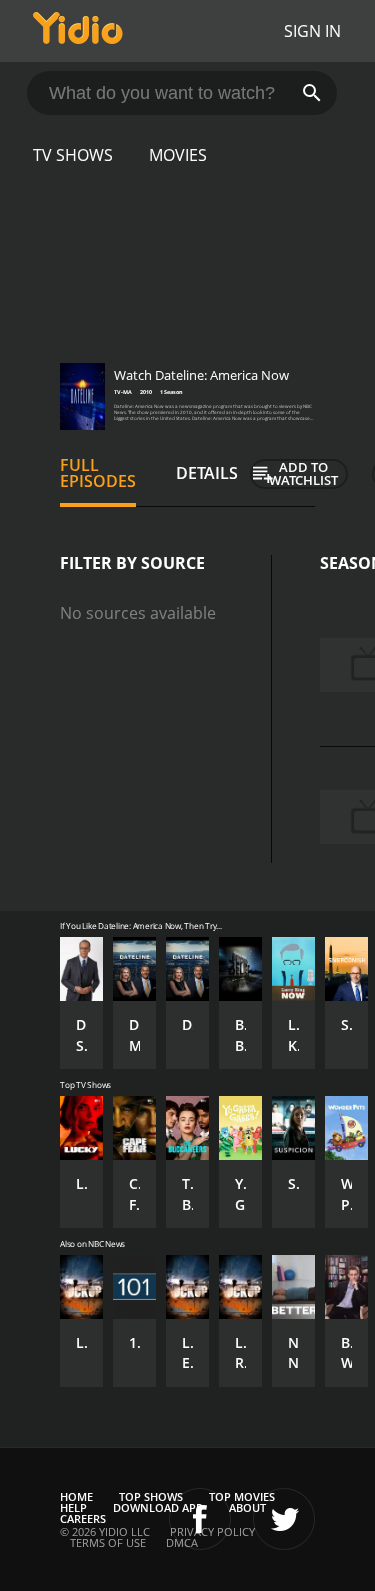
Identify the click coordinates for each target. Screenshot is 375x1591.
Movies (178, 155)
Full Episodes (98, 473)
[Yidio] (78, 31)
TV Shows (73, 155)
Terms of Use (108, 1542)
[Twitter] (284, 1519)
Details (207, 473)
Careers (83, 1518)
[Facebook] (200, 1519)
